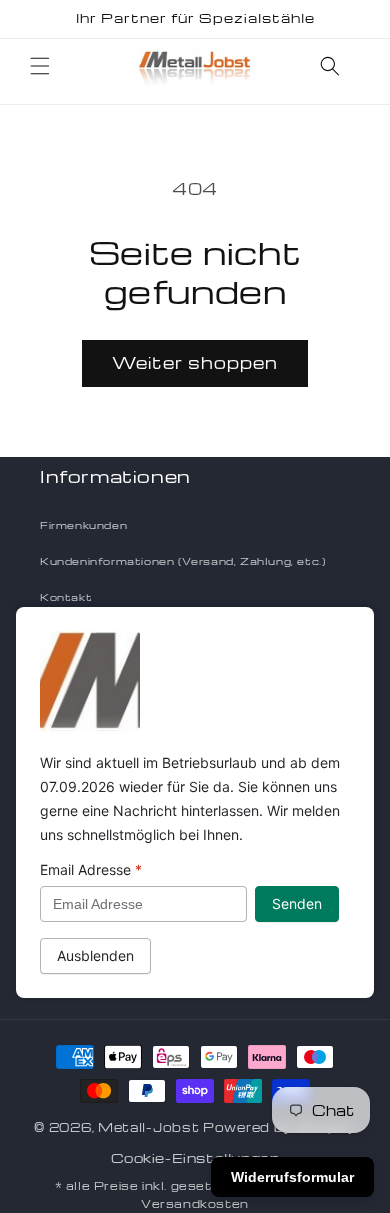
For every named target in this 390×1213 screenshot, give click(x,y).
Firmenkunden (83, 525)
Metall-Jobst (148, 1127)
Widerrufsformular (292, 1177)
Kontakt (66, 597)
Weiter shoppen (195, 362)
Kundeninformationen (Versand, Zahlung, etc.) (182, 561)
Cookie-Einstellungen (195, 1157)
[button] (40, 66)
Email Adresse (91, 869)
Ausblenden (95, 955)
